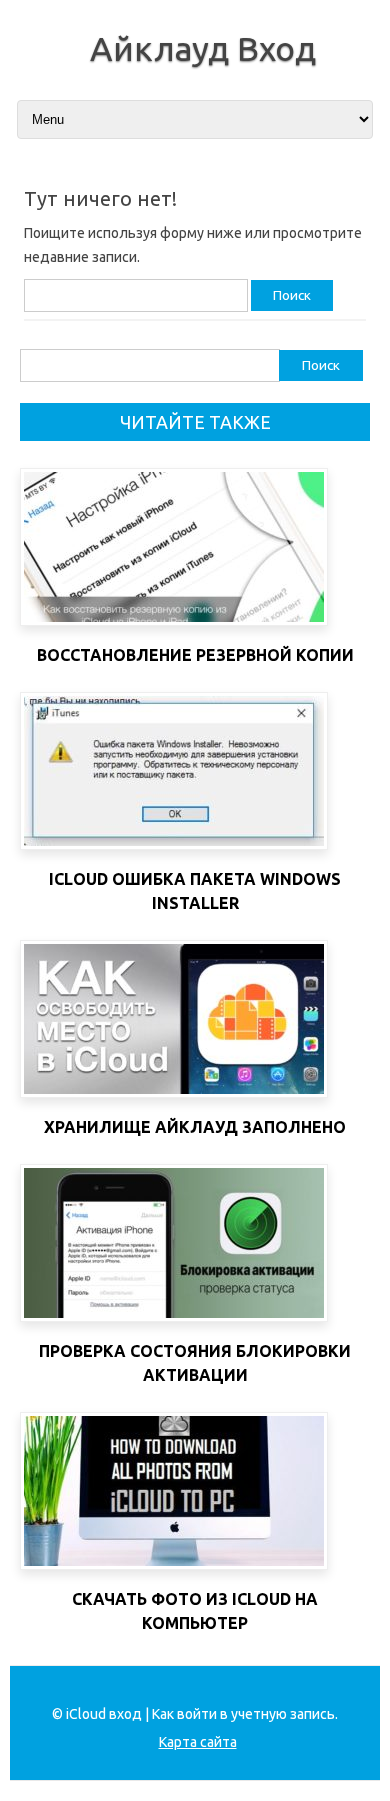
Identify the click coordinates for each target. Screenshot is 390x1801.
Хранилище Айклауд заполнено (195, 1127)
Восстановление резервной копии (195, 655)
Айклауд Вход (203, 48)
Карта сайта (198, 1742)
